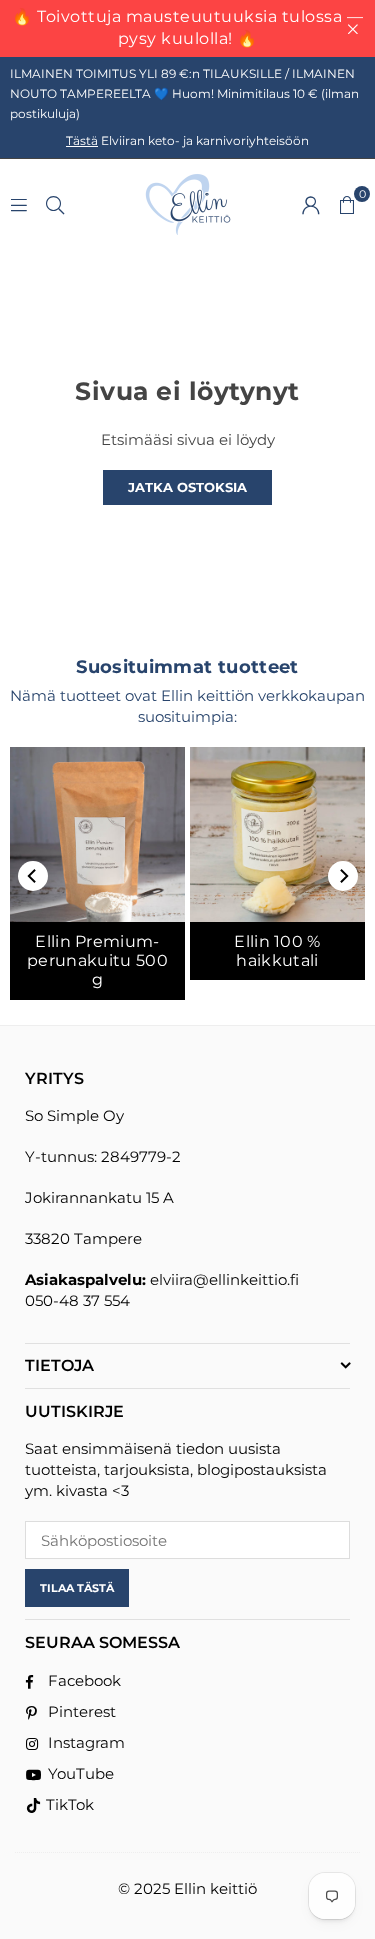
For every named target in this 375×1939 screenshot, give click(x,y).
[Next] (343, 876)
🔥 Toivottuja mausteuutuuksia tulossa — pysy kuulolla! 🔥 (187, 27)
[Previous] (33, 876)
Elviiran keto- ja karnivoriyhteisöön (187, 140)
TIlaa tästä (77, 1588)
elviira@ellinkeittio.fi (224, 1279)
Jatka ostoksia (187, 487)
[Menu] (19, 203)
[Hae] (55, 203)
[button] (347, 204)
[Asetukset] (311, 204)
